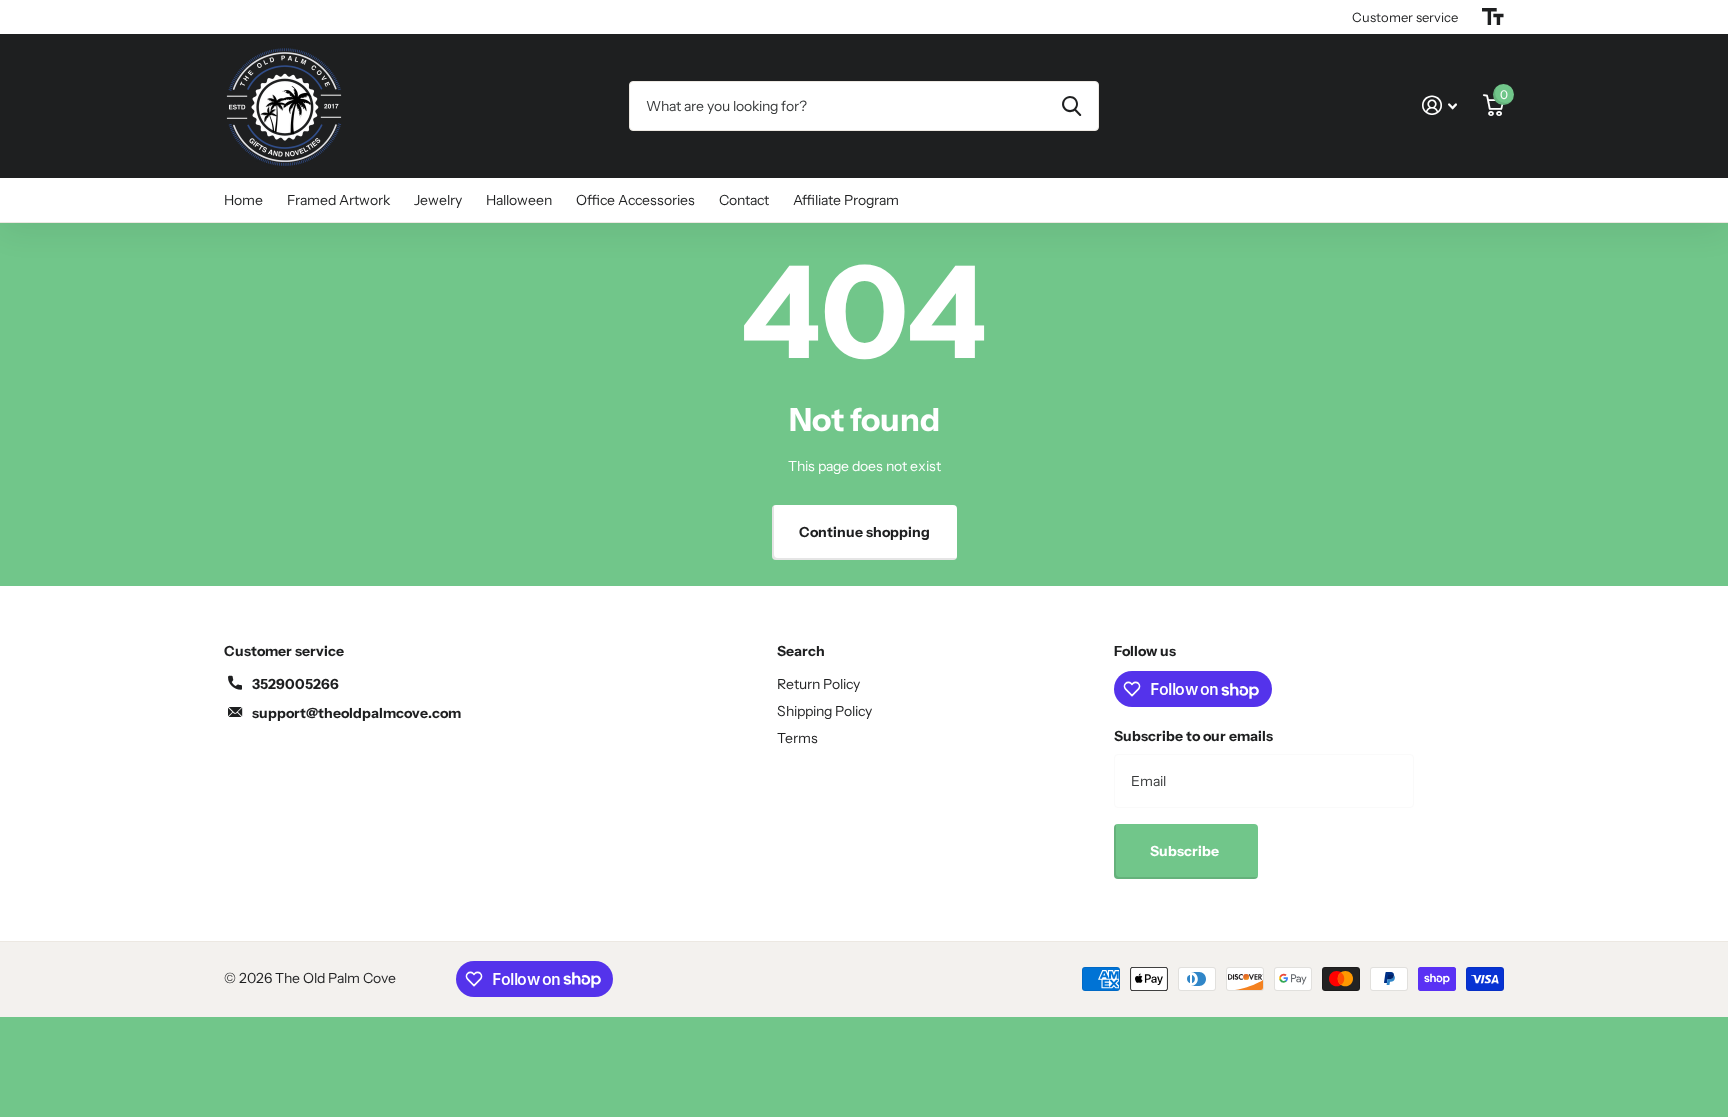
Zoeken (1071, 106)
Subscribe (1186, 851)
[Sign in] (1439, 105)
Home (243, 200)
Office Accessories (635, 200)
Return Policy (818, 684)
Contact (744, 200)
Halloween (519, 200)
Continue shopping (864, 532)
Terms (797, 738)
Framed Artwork (338, 200)
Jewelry (438, 200)
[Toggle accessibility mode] (1493, 17)
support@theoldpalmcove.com (356, 713)
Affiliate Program (846, 200)
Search (801, 651)
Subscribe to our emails (1193, 736)
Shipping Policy (824, 711)
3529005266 (295, 684)
